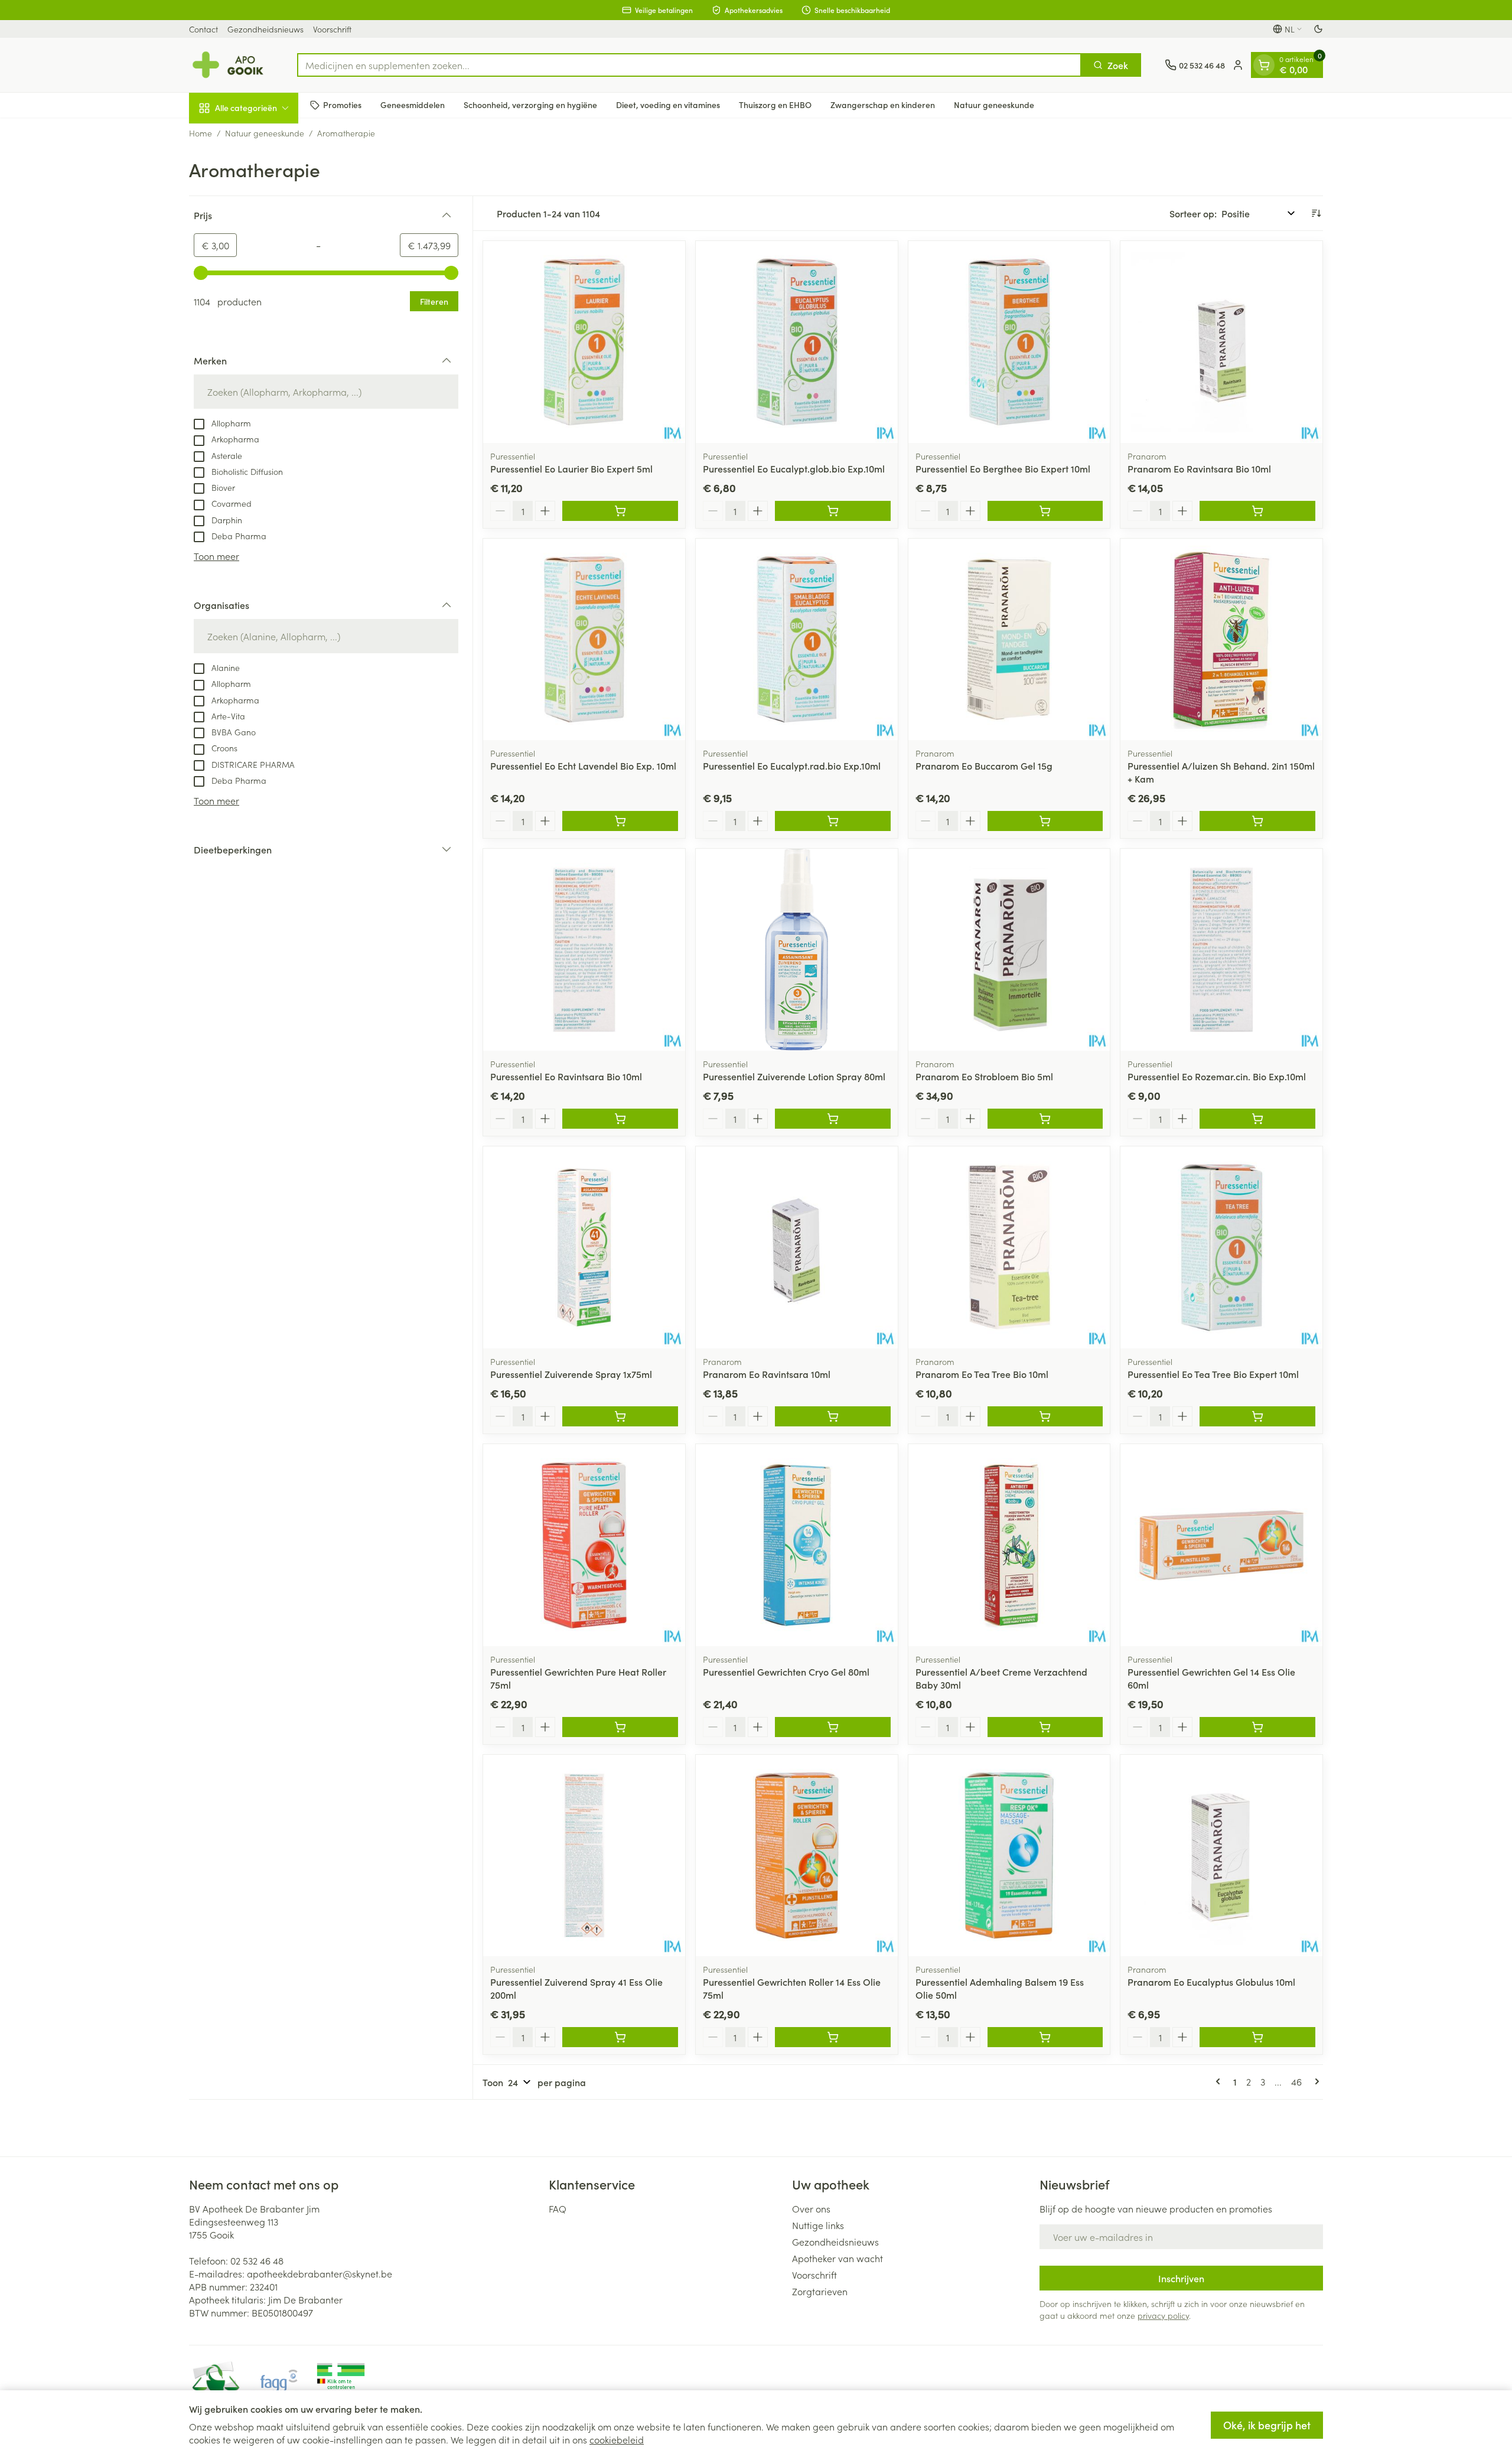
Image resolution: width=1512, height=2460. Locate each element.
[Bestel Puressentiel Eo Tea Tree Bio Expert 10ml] (1257, 1416)
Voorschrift (332, 29)
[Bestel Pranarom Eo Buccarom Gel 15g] (1045, 821)
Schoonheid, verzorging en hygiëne (530, 105)
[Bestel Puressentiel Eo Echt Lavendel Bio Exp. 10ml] (620, 821)
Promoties (342, 105)
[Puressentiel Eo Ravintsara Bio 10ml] (584, 950)
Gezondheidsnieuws (265, 29)
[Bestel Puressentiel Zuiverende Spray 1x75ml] (620, 1416)
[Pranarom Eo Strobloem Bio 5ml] (1009, 950)
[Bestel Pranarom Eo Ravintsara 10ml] (833, 1416)
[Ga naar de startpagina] (231, 65)
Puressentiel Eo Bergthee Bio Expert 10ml (1003, 468)
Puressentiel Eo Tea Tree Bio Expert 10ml (1213, 1374)
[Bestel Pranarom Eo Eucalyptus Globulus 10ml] (1257, 2037)
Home (201, 133)
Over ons (811, 2208)
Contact (203, 29)
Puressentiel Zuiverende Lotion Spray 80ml (794, 1076)
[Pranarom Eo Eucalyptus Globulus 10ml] (1221, 1856)
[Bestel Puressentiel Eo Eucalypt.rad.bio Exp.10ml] (833, 821)
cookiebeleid (617, 2439)
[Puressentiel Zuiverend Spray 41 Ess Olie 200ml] (584, 1856)
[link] (1220, 2081)
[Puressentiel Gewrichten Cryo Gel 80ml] (797, 1545)
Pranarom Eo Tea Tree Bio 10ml (982, 1374)
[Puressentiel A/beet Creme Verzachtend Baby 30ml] (1009, 1545)
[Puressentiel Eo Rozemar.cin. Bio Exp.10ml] (1221, 950)
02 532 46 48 (257, 2260)
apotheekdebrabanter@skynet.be (320, 2273)
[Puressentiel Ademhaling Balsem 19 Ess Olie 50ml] (1009, 1856)
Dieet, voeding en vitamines (668, 105)
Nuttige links (818, 2225)
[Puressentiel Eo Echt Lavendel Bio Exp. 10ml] (584, 640)
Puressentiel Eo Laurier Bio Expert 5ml (571, 468)
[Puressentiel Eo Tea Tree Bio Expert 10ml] (1221, 1247)
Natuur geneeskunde (994, 105)
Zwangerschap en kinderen (883, 105)
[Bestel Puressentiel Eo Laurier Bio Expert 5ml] (620, 511)
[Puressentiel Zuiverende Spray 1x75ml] (584, 1247)
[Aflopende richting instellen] (1316, 213)
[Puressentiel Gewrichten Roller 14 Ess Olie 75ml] (797, 1856)
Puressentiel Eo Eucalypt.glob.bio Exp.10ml (794, 468)
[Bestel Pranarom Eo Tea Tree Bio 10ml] (1045, 1416)
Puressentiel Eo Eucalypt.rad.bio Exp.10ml (792, 765)
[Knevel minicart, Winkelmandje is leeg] (1264, 65)
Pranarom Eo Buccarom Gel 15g (984, 765)
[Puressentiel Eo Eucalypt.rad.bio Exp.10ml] (797, 640)
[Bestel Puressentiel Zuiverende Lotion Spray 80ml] (833, 1119)
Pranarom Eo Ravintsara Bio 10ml (1199, 468)
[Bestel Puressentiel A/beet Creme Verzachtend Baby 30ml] (1045, 1727)
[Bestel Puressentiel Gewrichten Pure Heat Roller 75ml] (620, 1727)
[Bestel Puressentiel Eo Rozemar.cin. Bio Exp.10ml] (1257, 1119)
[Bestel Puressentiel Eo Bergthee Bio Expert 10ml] (1045, 511)
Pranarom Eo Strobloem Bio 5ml (984, 1076)
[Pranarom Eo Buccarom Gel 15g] (1009, 640)
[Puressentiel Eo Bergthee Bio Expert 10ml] (1009, 342)
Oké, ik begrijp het (1267, 2425)
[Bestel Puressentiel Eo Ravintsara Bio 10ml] (620, 1119)
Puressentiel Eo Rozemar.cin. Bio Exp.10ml (1217, 1076)
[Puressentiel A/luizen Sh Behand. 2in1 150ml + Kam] (1221, 640)
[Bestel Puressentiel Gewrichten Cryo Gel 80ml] (833, 1727)
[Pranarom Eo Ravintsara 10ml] (797, 1247)
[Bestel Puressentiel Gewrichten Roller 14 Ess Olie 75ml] (833, 2037)
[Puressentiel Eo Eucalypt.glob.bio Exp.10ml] (797, 342)
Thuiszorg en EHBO (775, 105)
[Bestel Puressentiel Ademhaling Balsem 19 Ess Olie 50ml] (1045, 2037)
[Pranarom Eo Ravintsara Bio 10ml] (1221, 342)
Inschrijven (1181, 2278)
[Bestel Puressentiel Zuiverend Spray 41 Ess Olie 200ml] (620, 2037)
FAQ (558, 2208)
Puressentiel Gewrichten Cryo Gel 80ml (786, 1672)
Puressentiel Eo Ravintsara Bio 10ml (566, 1076)
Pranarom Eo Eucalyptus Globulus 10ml (1211, 1982)
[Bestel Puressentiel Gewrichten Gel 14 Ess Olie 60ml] (1257, 1727)
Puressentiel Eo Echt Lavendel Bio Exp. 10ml (583, 765)
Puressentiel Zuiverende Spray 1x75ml (571, 1374)
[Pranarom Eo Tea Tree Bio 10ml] (1009, 1247)
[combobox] (689, 65)
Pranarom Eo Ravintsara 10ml (767, 1374)
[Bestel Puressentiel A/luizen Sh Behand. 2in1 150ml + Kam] (1257, 821)
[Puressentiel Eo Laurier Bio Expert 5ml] (584, 342)
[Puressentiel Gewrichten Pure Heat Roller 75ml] (584, 1545)
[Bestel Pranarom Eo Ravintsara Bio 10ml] (1257, 511)
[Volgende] (1315, 2081)
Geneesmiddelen (413, 105)
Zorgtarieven (820, 2291)
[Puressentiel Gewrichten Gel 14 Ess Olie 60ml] (1221, 1545)
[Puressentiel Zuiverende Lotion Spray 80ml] (797, 950)
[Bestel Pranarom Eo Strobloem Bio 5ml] (1045, 1119)
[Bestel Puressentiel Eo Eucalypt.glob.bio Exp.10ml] (833, 511)
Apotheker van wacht (838, 2258)
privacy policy (1163, 2315)
